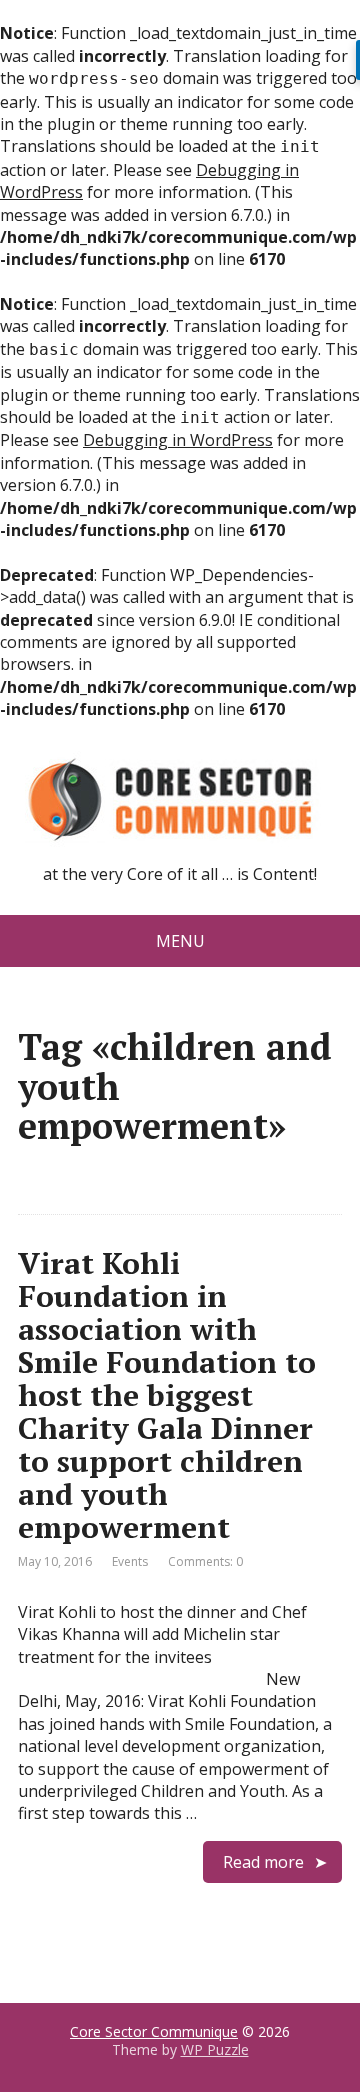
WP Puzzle (215, 2049)
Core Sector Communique (154, 2031)
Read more (263, 1862)
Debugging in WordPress (178, 440)
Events (130, 1561)
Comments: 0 (205, 1561)
